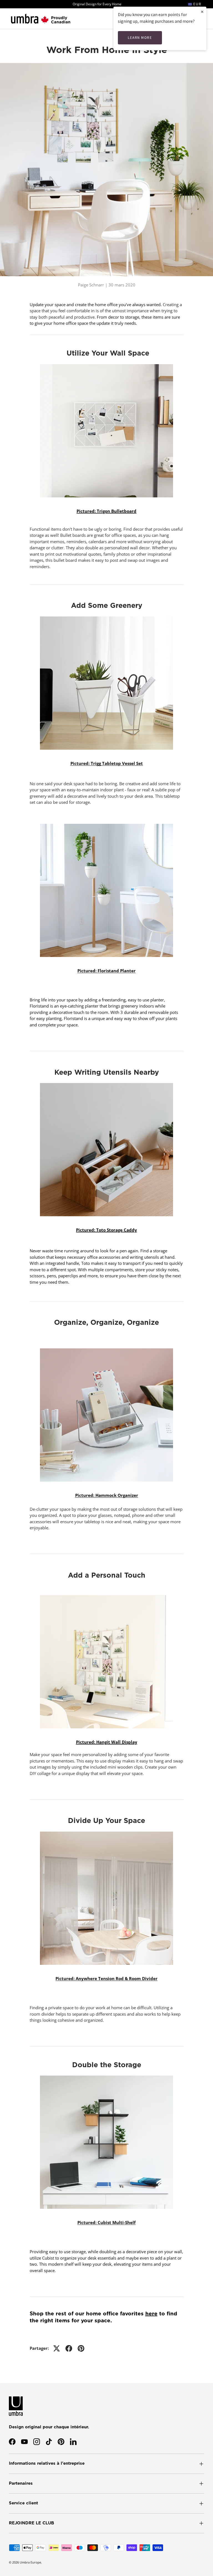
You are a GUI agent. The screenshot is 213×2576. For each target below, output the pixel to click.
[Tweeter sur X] (57, 2348)
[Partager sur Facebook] (69, 2348)
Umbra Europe (30, 2562)
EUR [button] (197, 4)
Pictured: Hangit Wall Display (107, 1742)
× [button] (202, 12)
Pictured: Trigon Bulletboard (106, 511)
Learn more (140, 38)
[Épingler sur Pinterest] (81, 2348)
